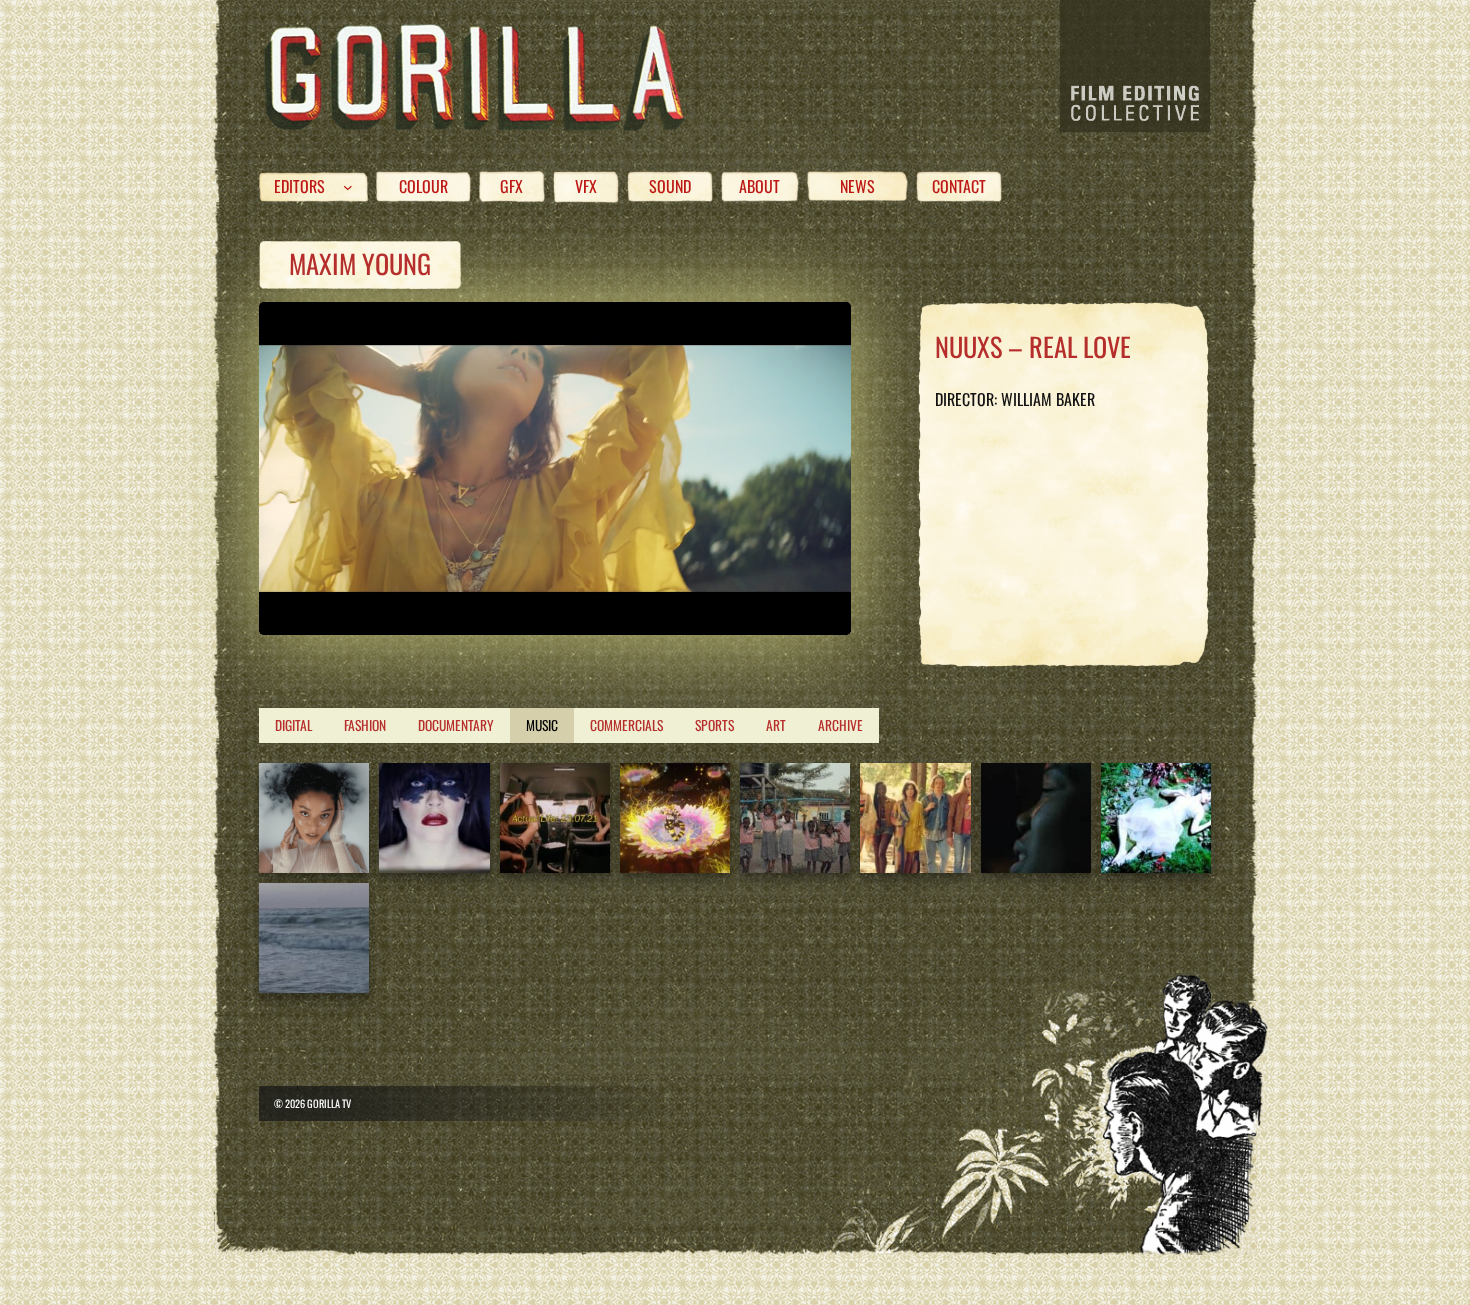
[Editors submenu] (348, 187)
